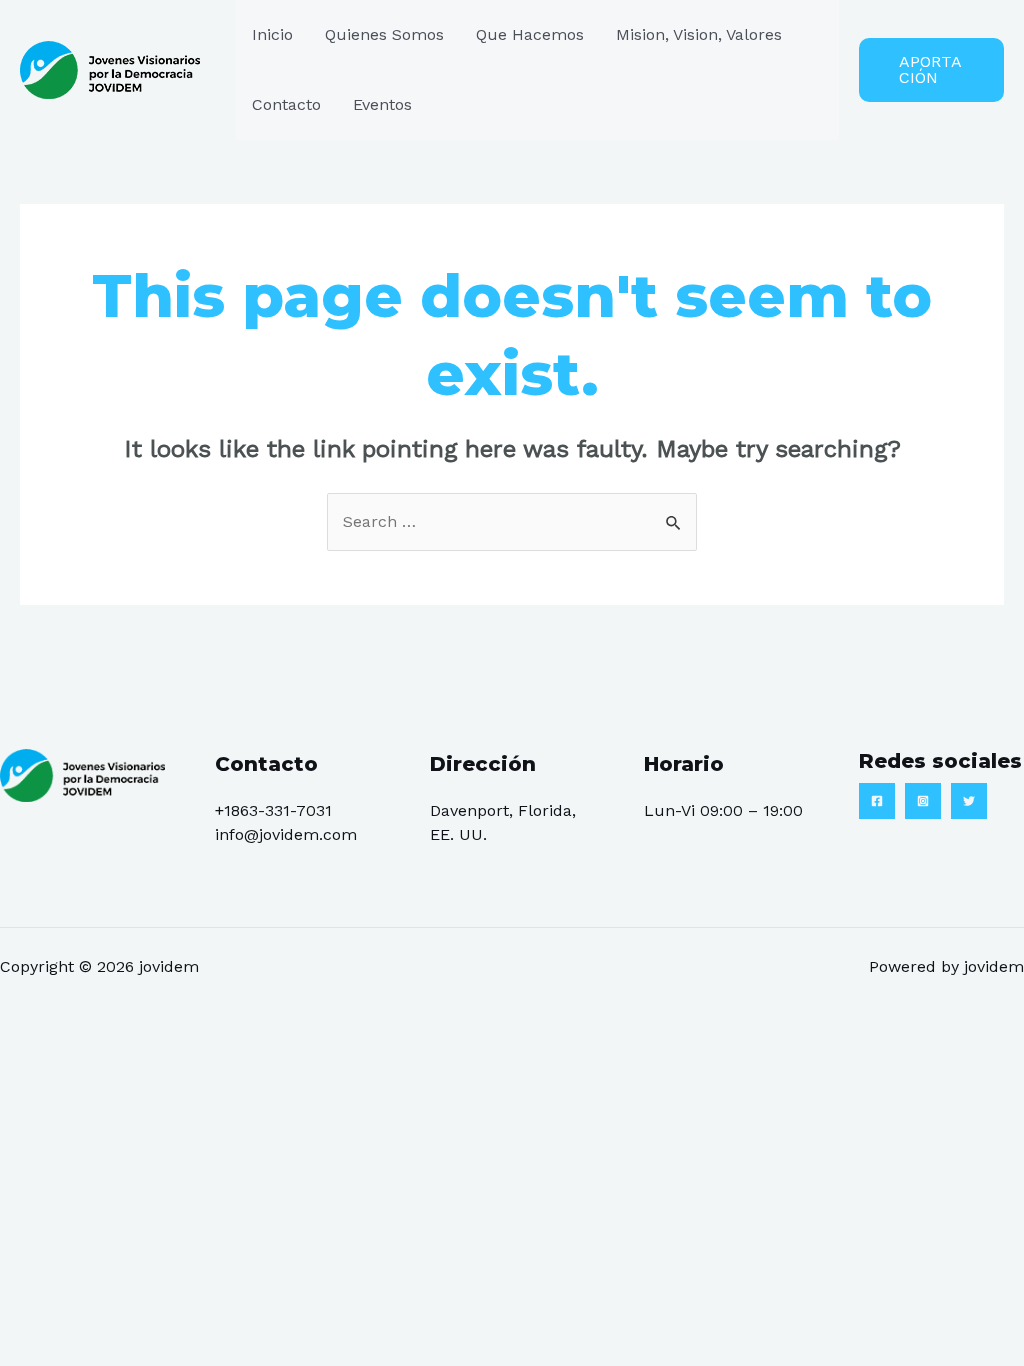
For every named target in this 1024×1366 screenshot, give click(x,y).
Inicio (272, 34)
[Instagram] (923, 801)
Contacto (286, 104)
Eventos (382, 104)
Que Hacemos (530, 34)
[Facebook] (877, 801)
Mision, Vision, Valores (699, 34)
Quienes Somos (384, 34)
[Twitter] (969, 801)
